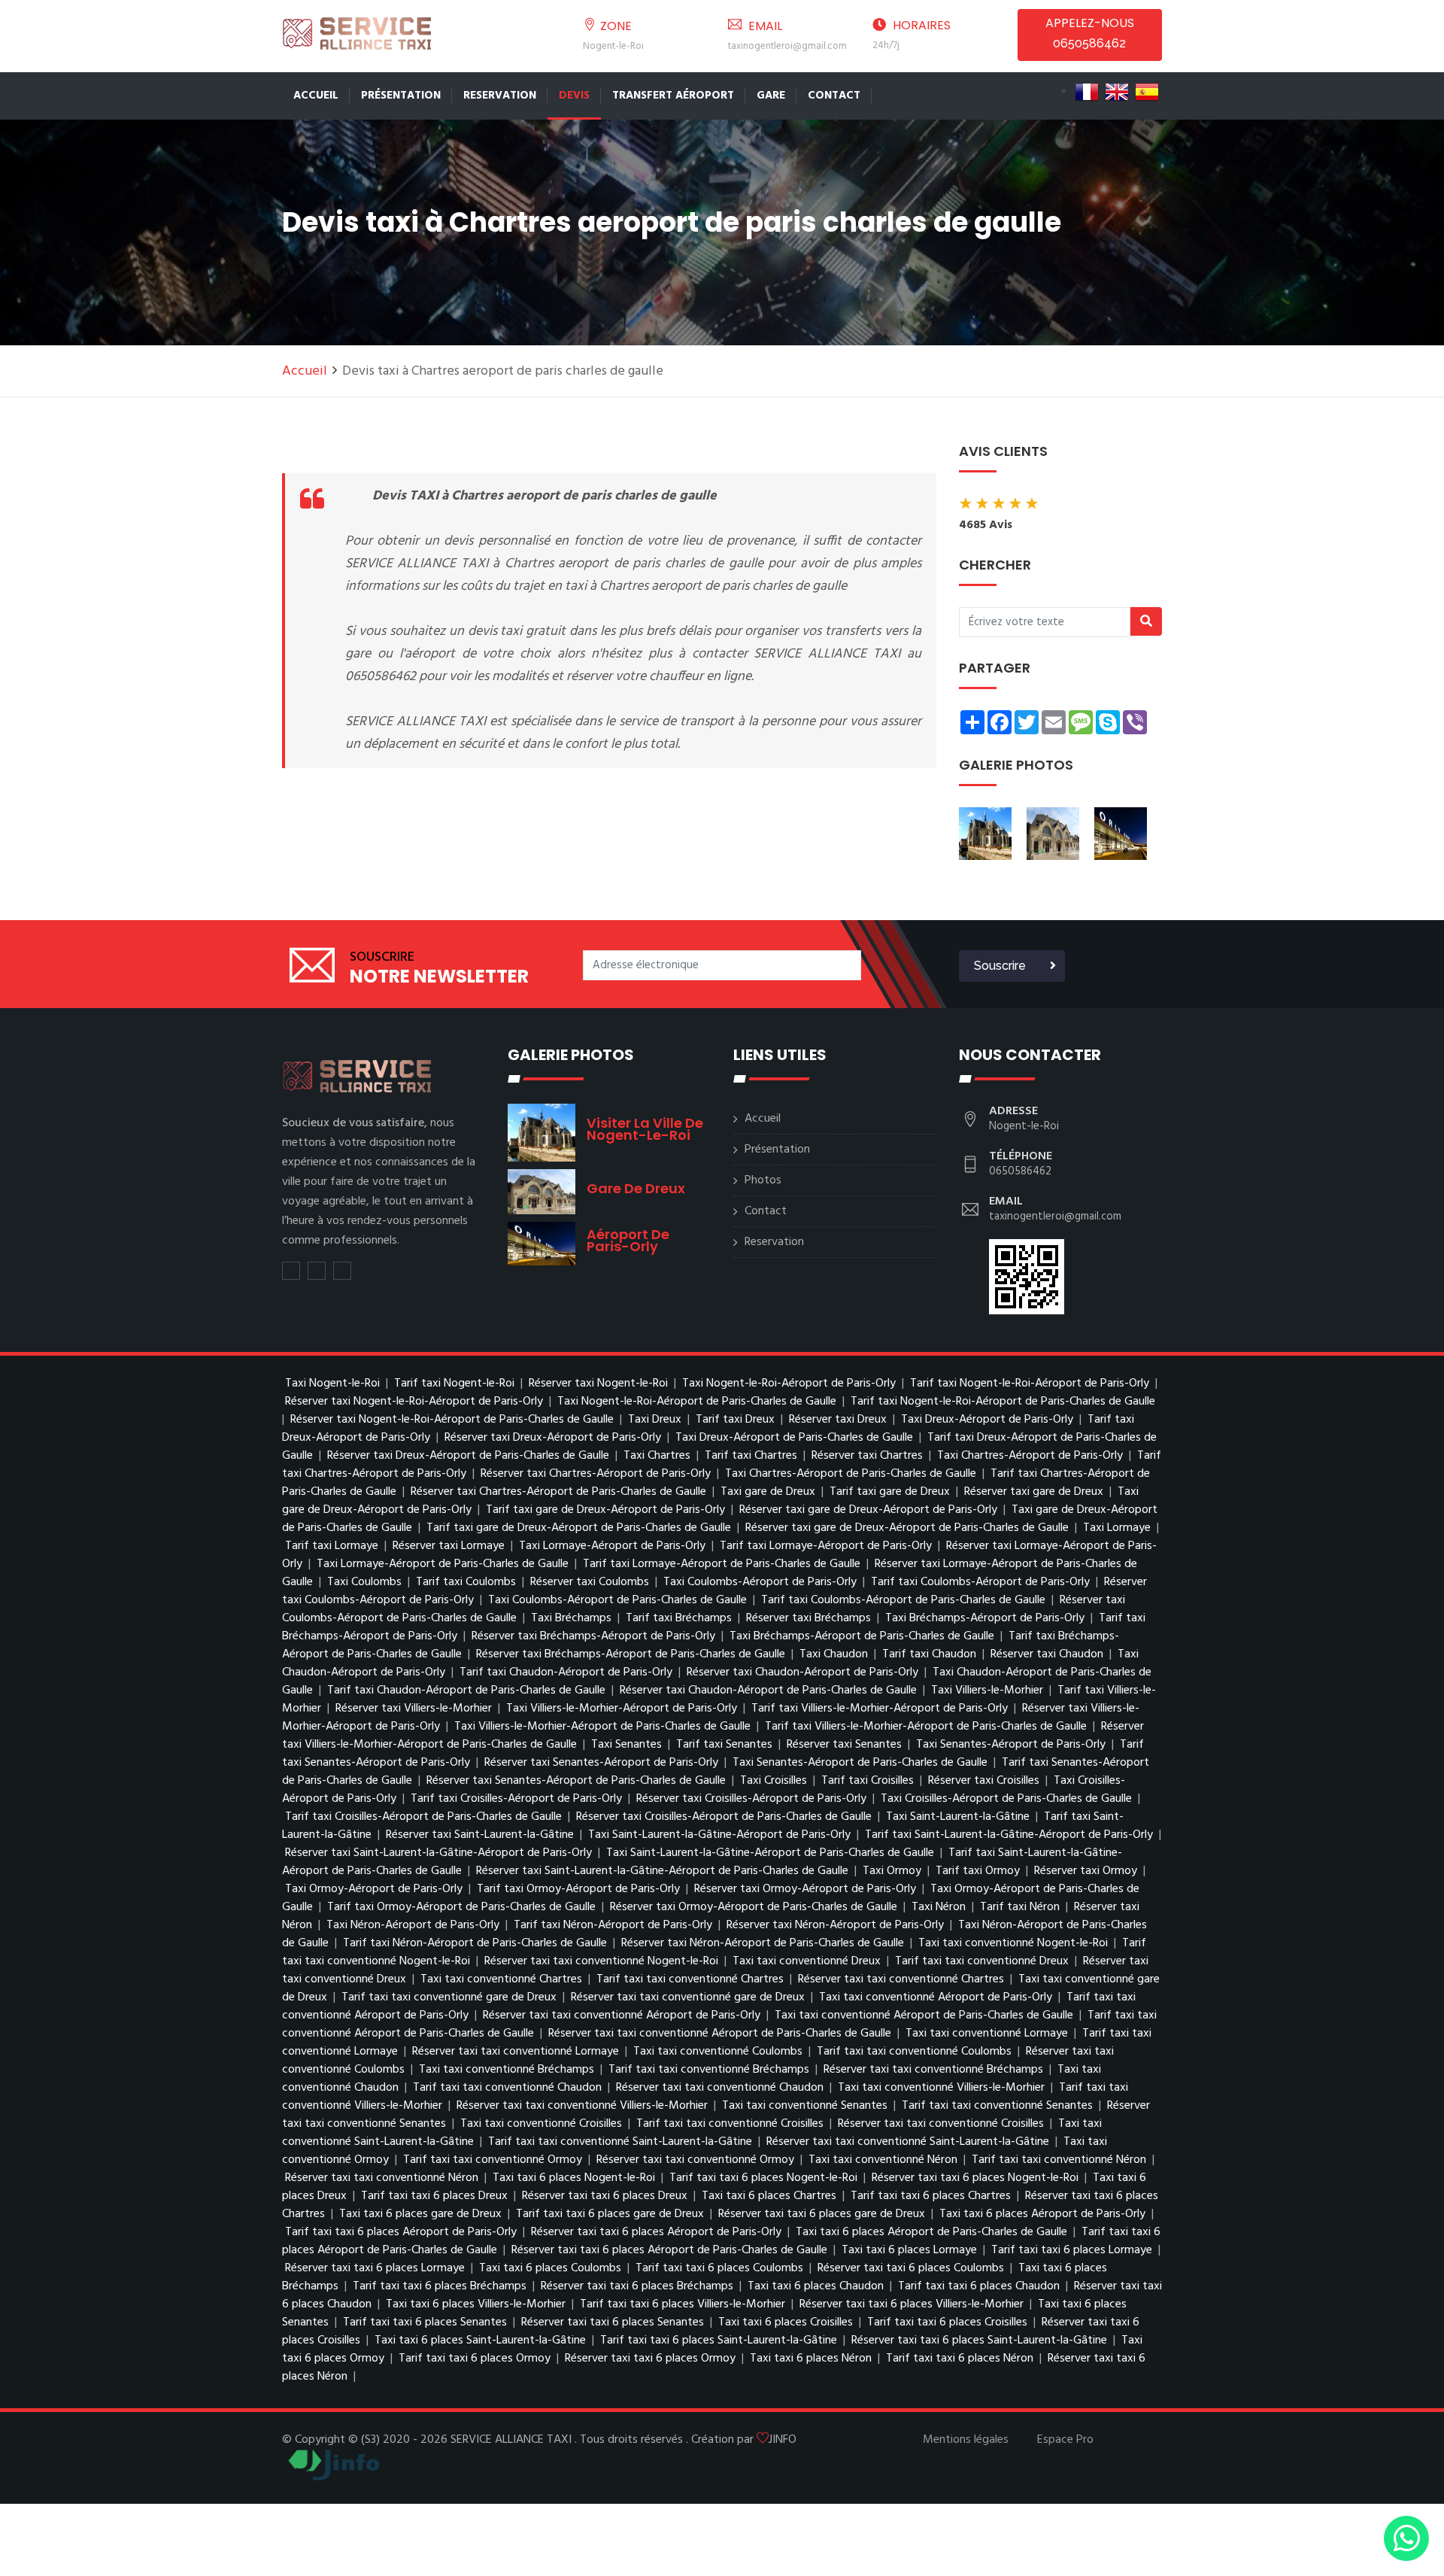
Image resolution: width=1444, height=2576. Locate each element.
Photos (763, 1180)
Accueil (316, 96)
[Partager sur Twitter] (291, 1271)
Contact (834, 96)
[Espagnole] (1147, 92)
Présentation (401, 96)
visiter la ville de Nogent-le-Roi (645, 1129)
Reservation (500, 96)
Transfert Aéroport (673, 96)
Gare (771, 96)
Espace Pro (1065, 2440)
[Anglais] (1117, 92)
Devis (574, 96)
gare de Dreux (636, 1188)
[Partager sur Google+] (342, 1271)
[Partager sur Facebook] (317, 1271)
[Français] (1087, 92)
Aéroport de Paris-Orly (628, 1240)
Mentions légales (966, 2440)
